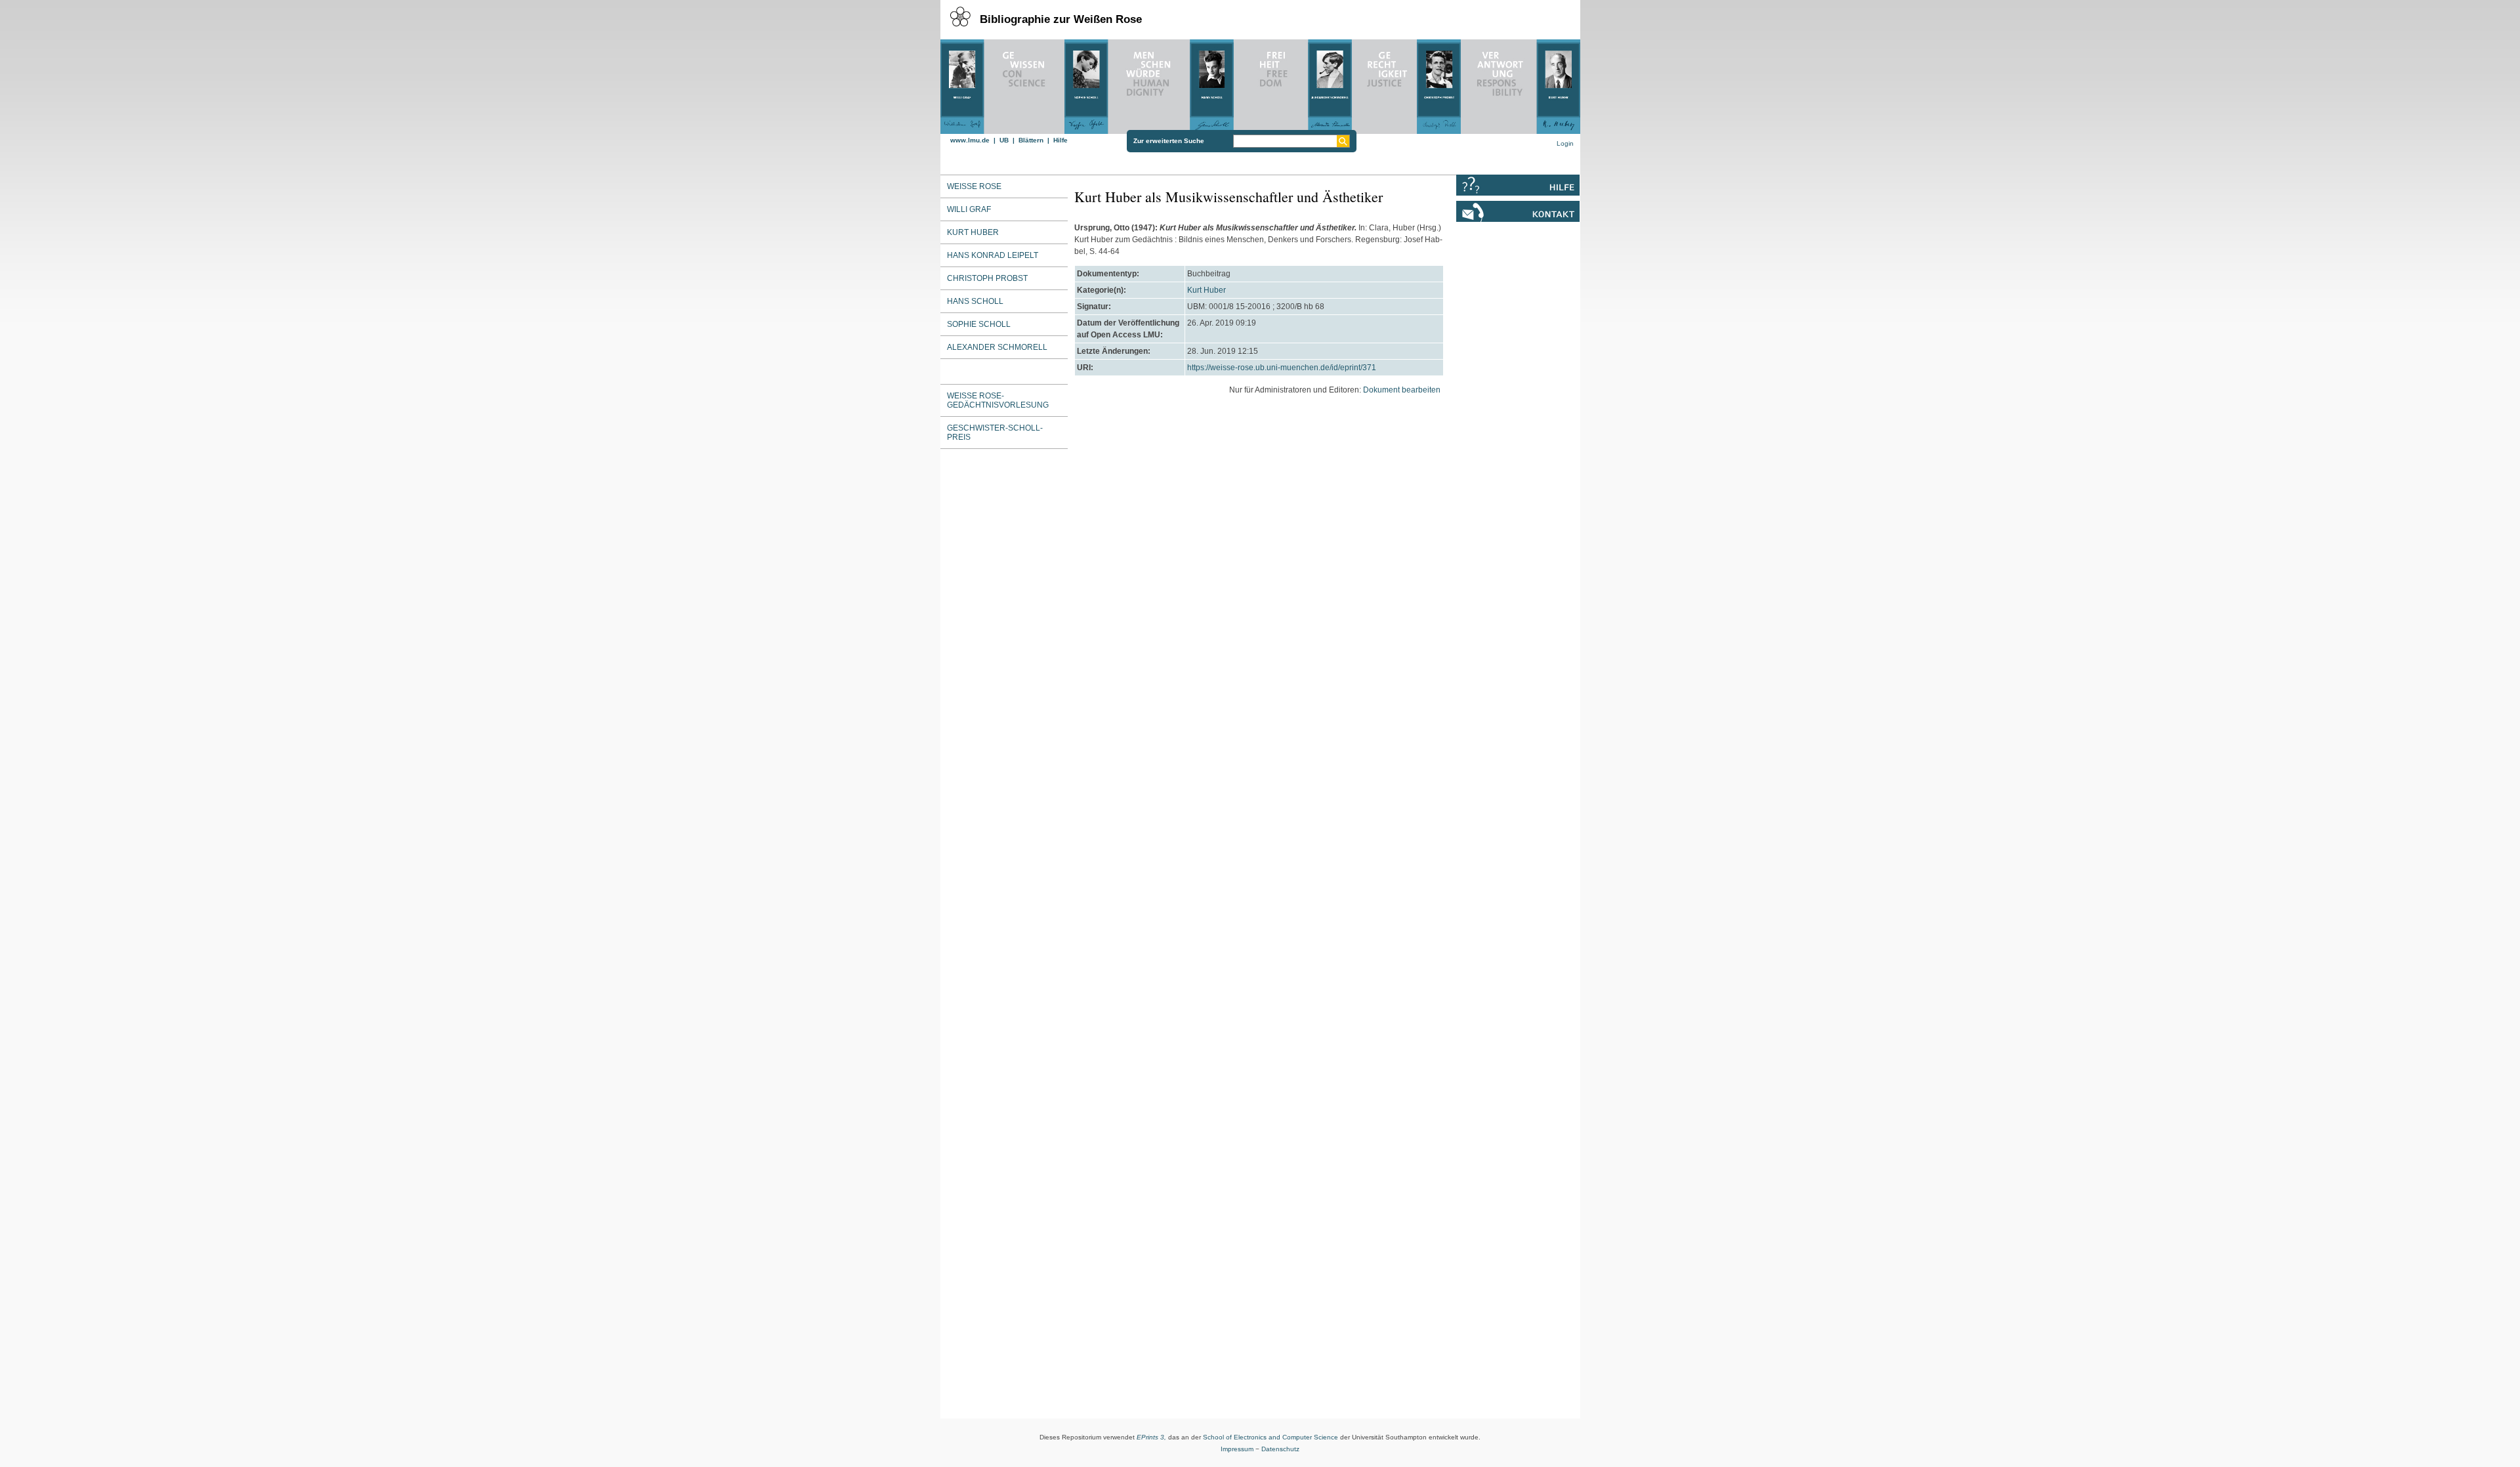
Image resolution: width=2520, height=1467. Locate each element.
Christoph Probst (987, 278)
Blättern (1031, 140)
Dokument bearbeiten (1402, 390)
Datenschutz (1280, 1449)
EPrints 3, (1151, 1437)
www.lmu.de (970, 140)
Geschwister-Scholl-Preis (995, 433)
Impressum (1237, 1449)
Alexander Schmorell (997, 347)
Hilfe (1060, 140)
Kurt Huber (1207, 290)
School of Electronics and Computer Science (1270, 1437)
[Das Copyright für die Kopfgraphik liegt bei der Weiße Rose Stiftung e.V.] (1260, 83)
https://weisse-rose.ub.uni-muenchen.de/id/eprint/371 (1282, 368)
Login (1565, 143)
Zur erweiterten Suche (1169, 141)
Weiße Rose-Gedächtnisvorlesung (998, 400)
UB (1004, 140)
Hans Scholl (975, 301)
